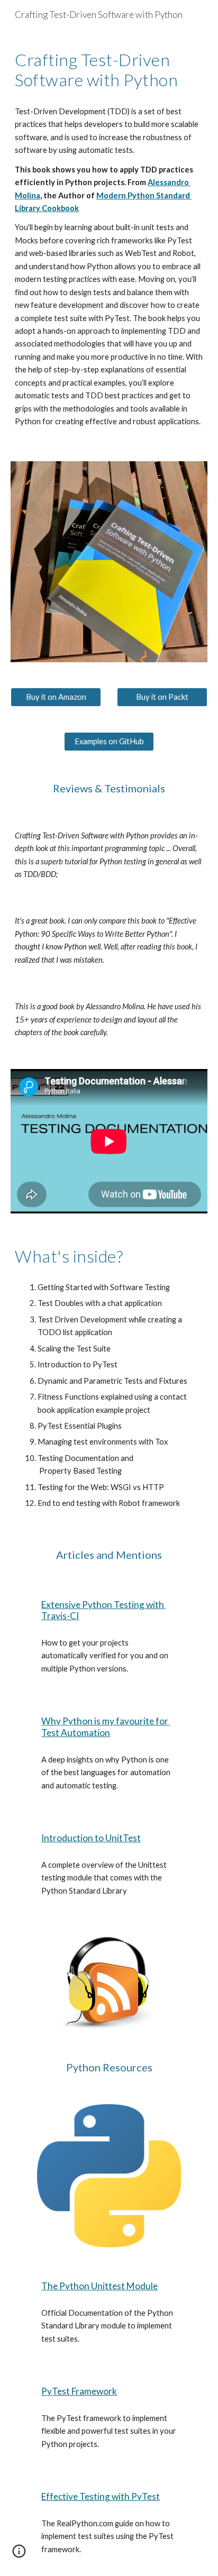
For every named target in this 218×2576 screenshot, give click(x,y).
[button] (19, 2555)
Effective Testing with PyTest (101, 2496)
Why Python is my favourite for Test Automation (106, 1727)
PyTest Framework (79, 2391)
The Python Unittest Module (99, 2286)
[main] (109, 70)
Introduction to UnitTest (91, 1838)
